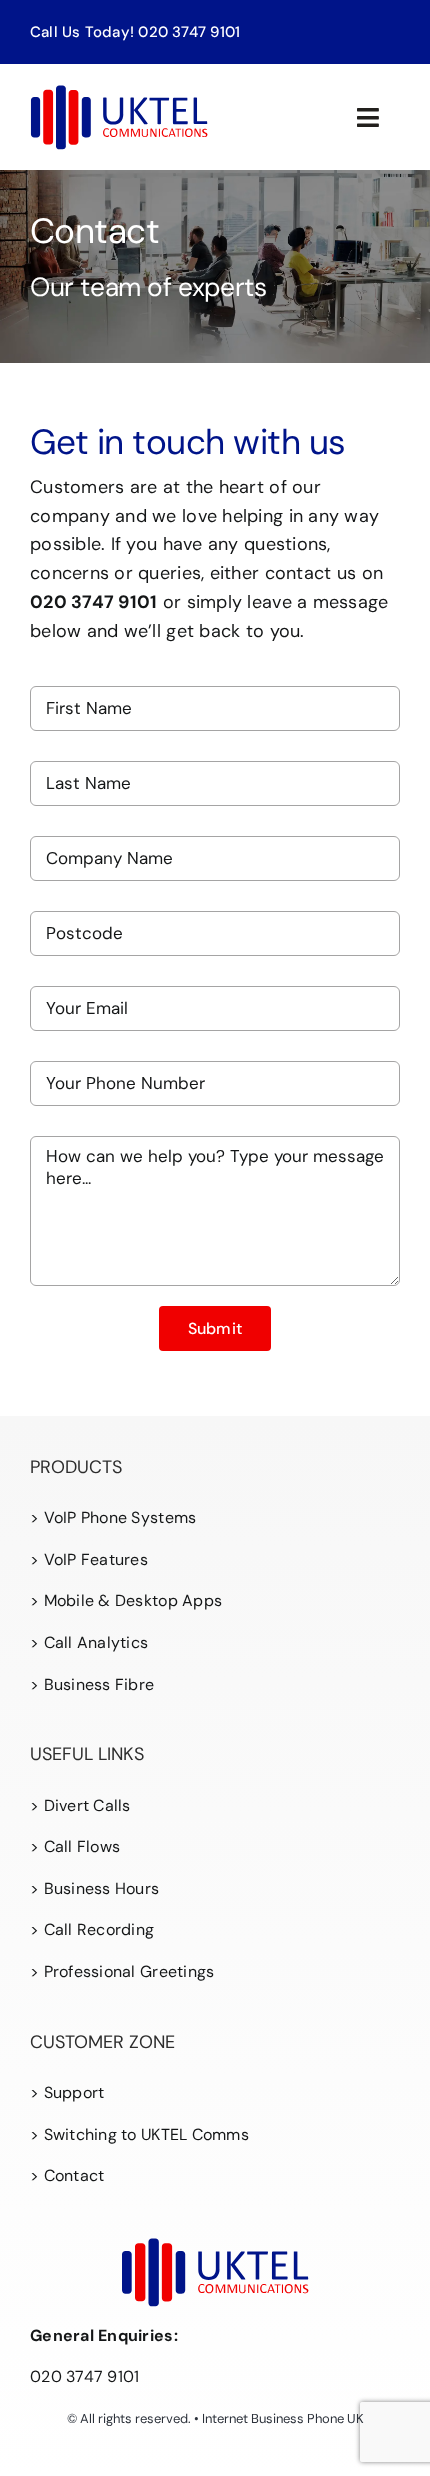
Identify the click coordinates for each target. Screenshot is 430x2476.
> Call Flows (75, 1846)
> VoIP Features (89, 1559)
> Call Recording (92, 1929)
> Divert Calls (80, 1805)
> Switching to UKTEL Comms (139, 2134)
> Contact (67, 2175)
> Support (67, 2092)
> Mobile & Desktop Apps (126, 1600)
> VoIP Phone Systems (113, 1517)
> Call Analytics (89, 1642)
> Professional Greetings (122, 1971)
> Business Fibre (92, 1684)
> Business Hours (94, 1888)
